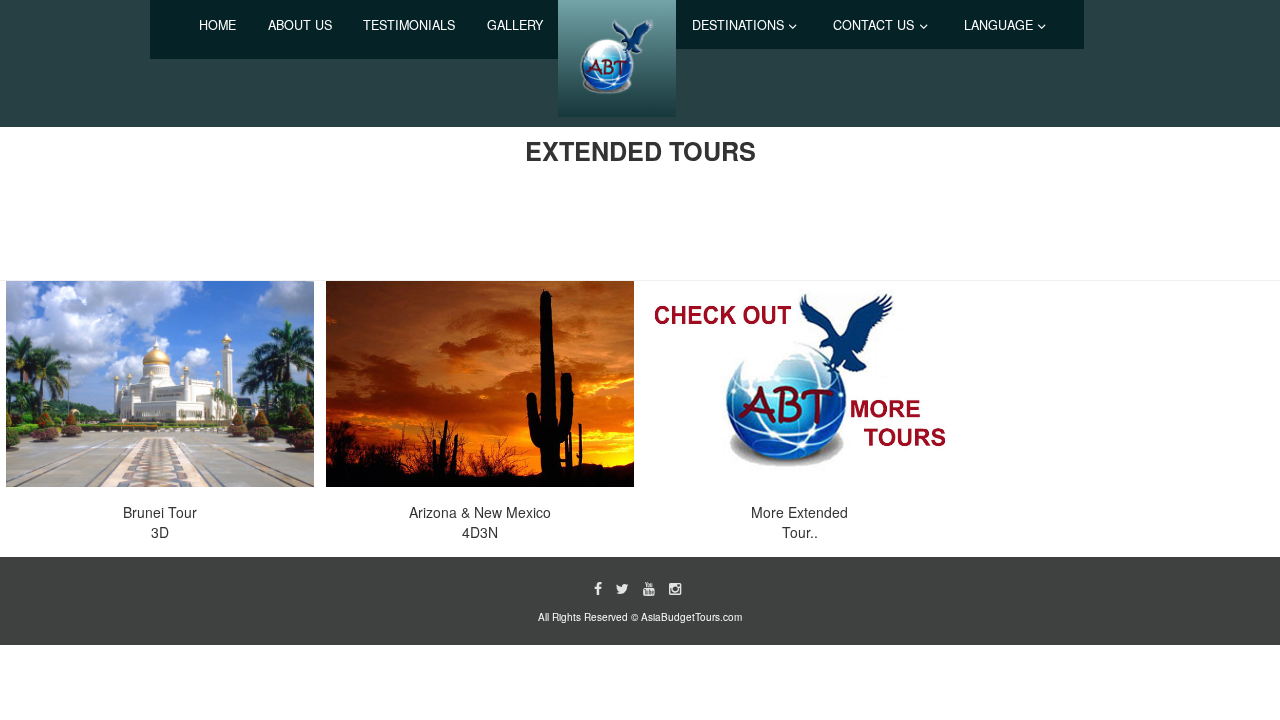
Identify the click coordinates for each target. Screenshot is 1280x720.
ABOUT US (300, 25)
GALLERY (515, 25)
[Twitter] (622, 588)
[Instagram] (675, 588)
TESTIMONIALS (409, 25)
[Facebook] (598, 588)
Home (217, 25)
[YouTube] (649, 588)
